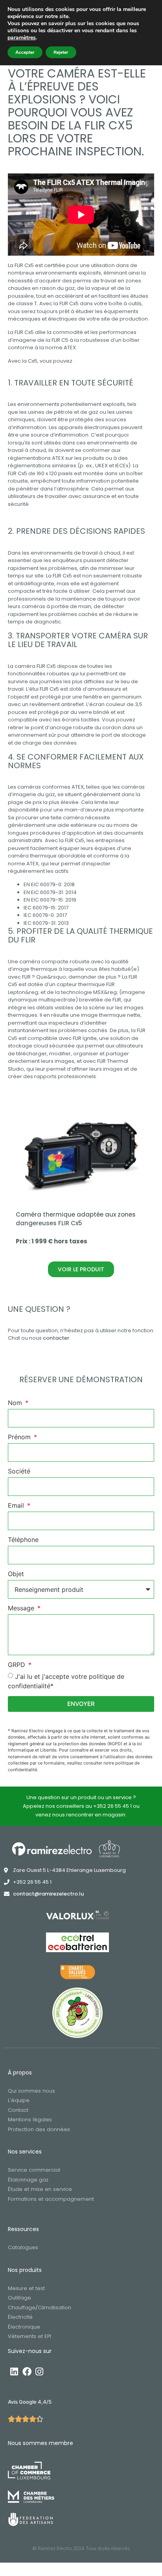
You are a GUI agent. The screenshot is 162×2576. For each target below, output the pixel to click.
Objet (16, 1574)
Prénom (20, 1437)
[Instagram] (39, 2372)
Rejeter (61, 52)
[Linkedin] (14, 2372)
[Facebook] (27, 2372)
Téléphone (23, 1540)
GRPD (17, 1665)
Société (19, 1471)
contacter (56, 1338)
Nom (16, 1403)
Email (17, 1506)
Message (22, 1608)
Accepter (25, 52)
